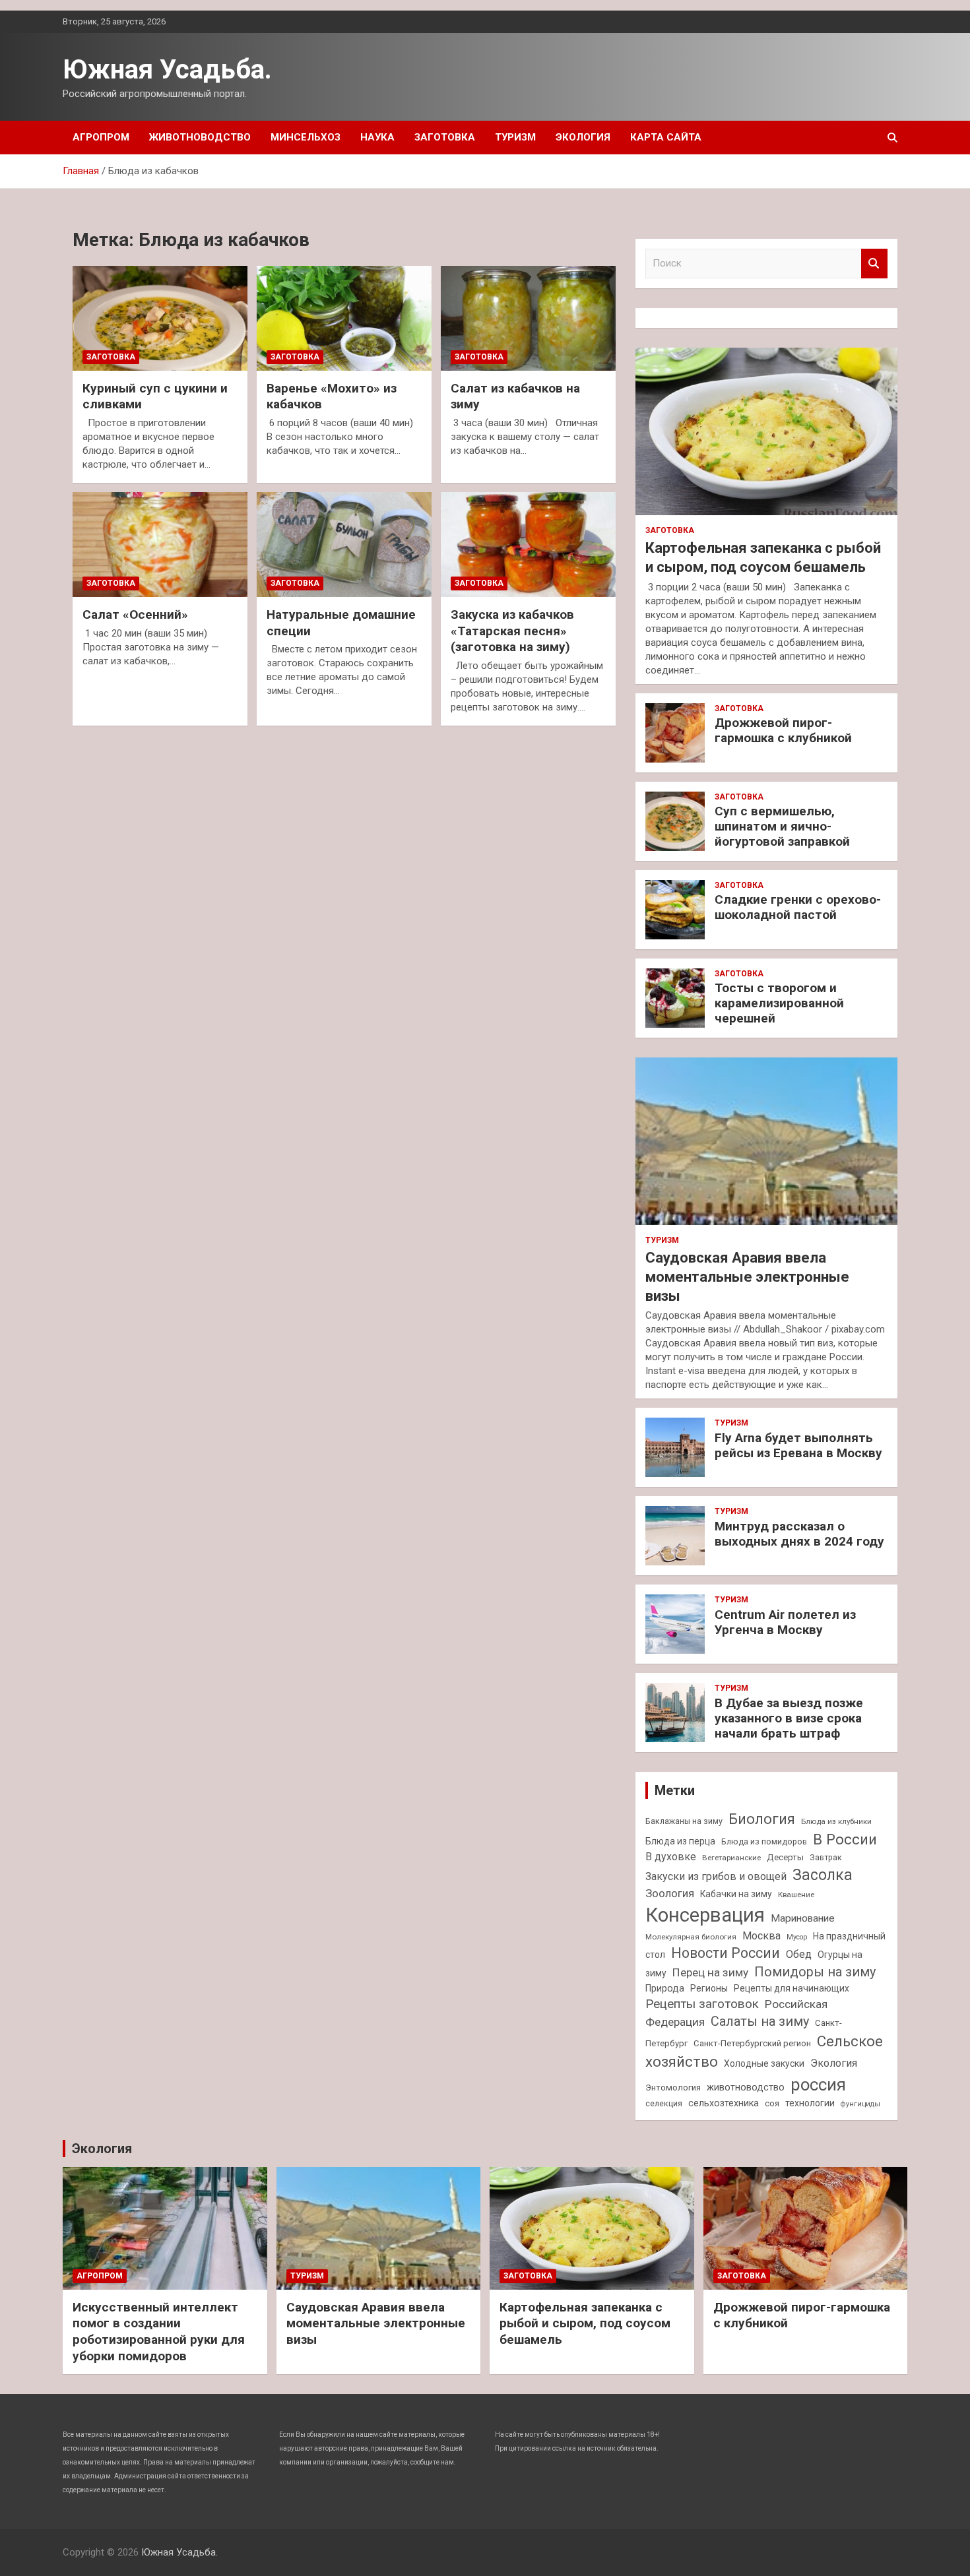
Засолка (823, 1875)
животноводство (746, 2087)
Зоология (670, 1893)
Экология (583, 137)
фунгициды (860, 2104)
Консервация (705, 1915)
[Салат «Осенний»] (160, 545)
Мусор (797, 1937)
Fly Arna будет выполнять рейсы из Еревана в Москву (798, 1445)
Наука (377, 137)
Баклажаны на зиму (684, 1821)
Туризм (515, 137)
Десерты (785, 1857)
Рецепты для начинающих (792, 1988)
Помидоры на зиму (815, 1972)
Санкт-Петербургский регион (752, 2043)
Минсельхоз (306, 137)
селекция (664, 2103)
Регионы (709, 1988)
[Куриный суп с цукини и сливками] (160, 318)
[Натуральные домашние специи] (344, 545)
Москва (761, 1936)
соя (772, 2103)
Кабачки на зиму (736, 1894)
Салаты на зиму (760, 2022)
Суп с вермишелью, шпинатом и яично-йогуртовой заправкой (782, 826)
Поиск (874, 264)
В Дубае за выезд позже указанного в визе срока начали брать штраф (789, 1718)
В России (845, 1839)
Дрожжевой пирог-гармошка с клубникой (783, 730)
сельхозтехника (724, 2103)
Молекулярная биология (691, 1937)
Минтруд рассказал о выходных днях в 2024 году (799, 1534)
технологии (810, 2103)
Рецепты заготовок (702, 2004)
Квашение (796, 1895)
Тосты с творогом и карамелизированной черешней (779, 1003)
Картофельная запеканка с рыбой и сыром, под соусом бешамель (585, 2323)
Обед (799, 1954)
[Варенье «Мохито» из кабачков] (344, 318)
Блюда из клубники (836, 1821)
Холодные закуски (764, 2063)
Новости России (726, 1953)
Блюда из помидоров (764, 1841)
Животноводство (200, 137)
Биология (762, 1819)
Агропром (101, 137)
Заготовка (445, 137)
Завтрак (826, 1857)
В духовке (671, 1857)
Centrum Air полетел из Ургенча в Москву (785, 1622)
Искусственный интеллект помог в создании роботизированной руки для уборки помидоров (159, 2332)
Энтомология (673, 2088)
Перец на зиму (710, 1972)
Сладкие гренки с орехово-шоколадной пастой (798, 907)
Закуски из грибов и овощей (716, 1876)
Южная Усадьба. (167, 70)
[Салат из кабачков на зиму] (528, 318)
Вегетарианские (731, 1858)
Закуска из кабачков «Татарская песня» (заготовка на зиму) (512, 631)
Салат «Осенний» (135, 614)
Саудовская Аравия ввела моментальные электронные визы (747, 1276)
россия (818, 2085)
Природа (665, 1988)
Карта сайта (666, 137)
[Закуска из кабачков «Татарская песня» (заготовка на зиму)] (528, 545)
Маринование (803, 1918)
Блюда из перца (680, 1841)
